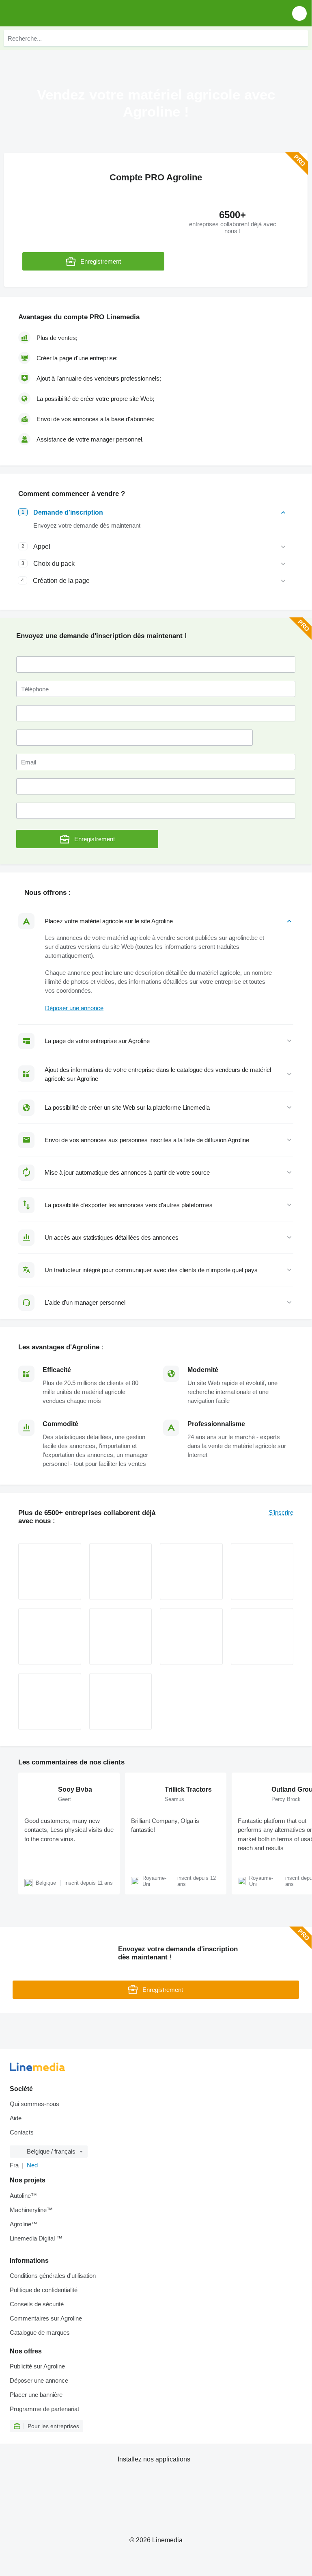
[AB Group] (121, 1637)
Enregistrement (101, 261)
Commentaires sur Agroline (46, 2318)
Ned (32, 2165)
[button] (299, 13)
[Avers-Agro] (50, 1701)
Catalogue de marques (40, 2332)
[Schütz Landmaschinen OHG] (50, 1637)
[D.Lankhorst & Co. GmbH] (191, 1572)
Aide (16, 2118)
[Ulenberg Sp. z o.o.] (121, 1701)
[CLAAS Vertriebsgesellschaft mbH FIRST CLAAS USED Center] (50, 1572)
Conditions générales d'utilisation (53, 2276)
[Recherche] (300, 38)
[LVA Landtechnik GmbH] (121, 1572)
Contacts (22, 2132)
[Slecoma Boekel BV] (262, 1637)
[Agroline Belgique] (53, 13)
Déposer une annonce (74, 1008)
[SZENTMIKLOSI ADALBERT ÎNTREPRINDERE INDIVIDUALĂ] (262, 1572)
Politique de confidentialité (44, 2290)
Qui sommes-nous (34, 2104)
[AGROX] (191, 1637)
